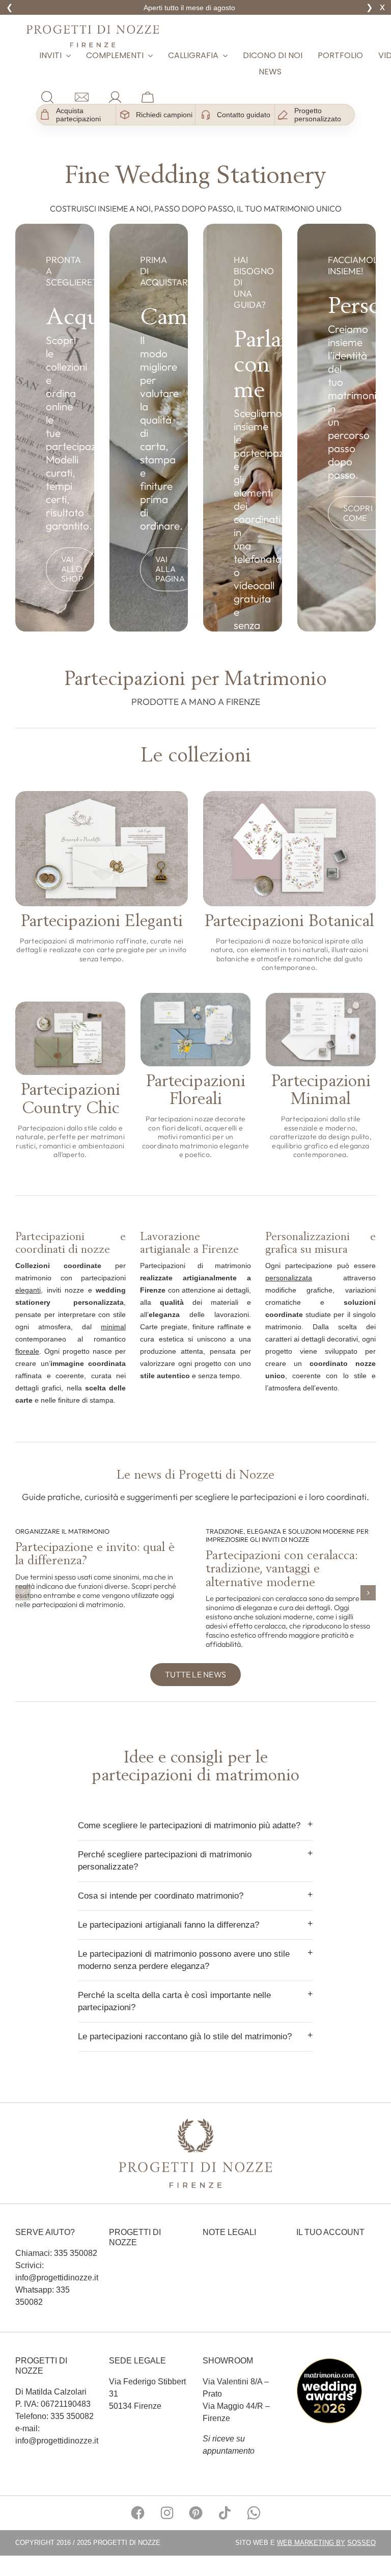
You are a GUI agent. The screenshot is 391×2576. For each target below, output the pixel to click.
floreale (27, 1351)
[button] (23, 1593)
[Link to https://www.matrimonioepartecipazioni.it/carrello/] (148, 97)
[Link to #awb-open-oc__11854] (47, 97)
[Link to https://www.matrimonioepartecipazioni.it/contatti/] (82, 97)
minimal (113, 1327)
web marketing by (311, 2543)
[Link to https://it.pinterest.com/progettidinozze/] (196, 2513)
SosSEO (361, 2543)
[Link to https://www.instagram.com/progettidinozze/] (167, 2513)
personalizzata (289, 1278)
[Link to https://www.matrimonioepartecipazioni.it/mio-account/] (115, 97)
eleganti (28, 1290)
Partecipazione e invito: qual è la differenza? (95, 1553)
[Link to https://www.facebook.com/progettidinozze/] (138, 2513)
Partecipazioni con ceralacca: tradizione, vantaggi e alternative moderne (282, 1568)
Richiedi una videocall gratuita (190, 8)
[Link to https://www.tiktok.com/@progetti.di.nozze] (225, 2513)
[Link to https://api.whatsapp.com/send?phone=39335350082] (254, 2513)
